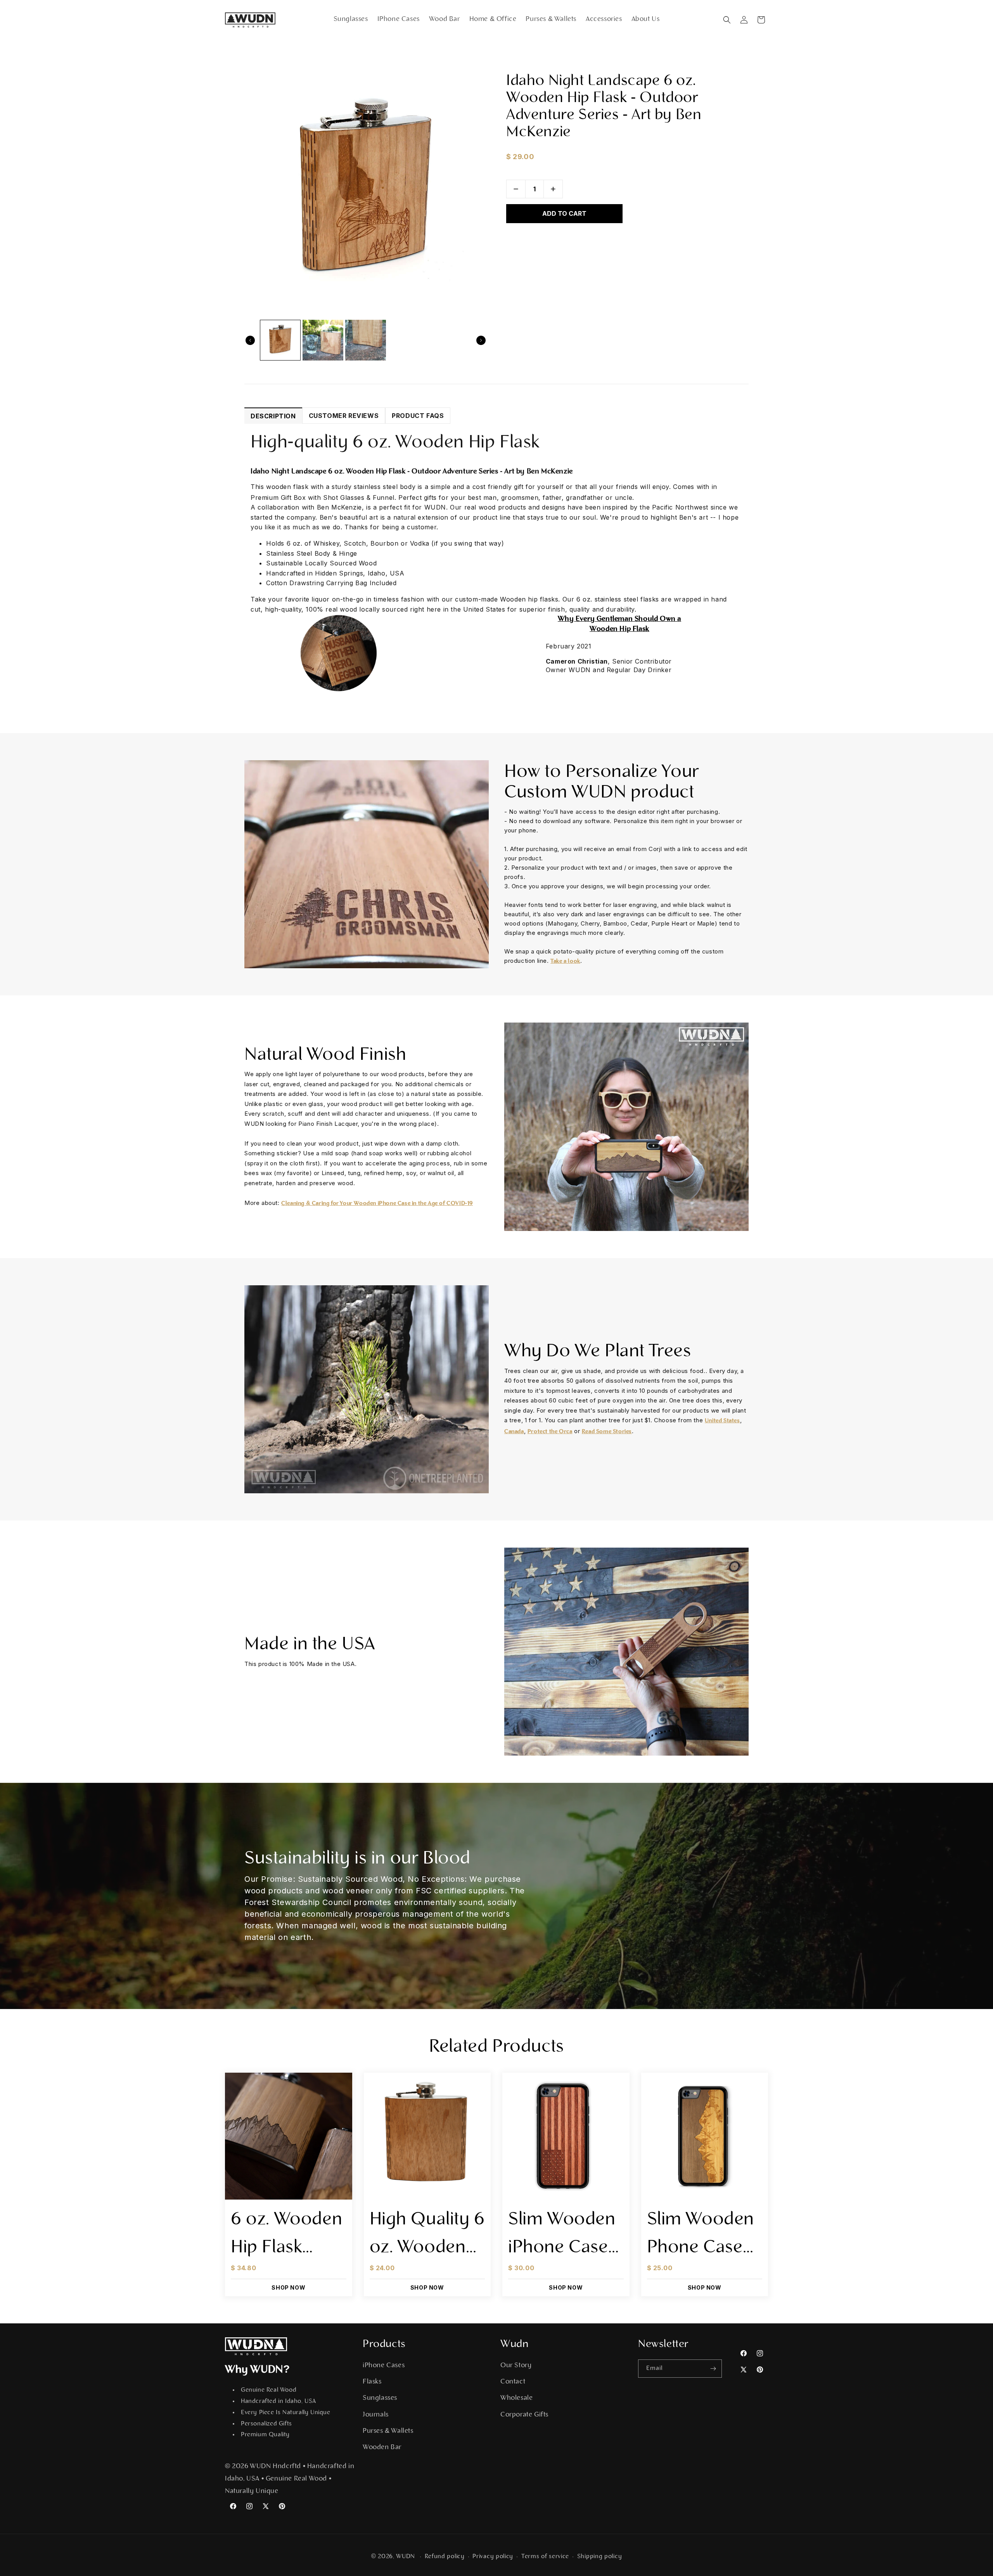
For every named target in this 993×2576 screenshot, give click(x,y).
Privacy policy (493, 2557)
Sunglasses (380, 2398)
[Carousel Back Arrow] (250, 340)
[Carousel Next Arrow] (481, 340)
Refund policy (445, 2557)
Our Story (516, 2366)
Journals (376, 2415)
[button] (727, 20)
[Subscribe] (713, 2369)
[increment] (553, 189)
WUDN (406, 2557)
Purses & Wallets (388, 2431)
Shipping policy (600, 2557)
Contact (513, 2382)
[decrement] (516, 189)
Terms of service (545, 2557)
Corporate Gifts (524, 2415)
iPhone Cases (384, 2366)
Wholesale (516, 2398)
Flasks (372, 2382)
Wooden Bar (382, 2448)
